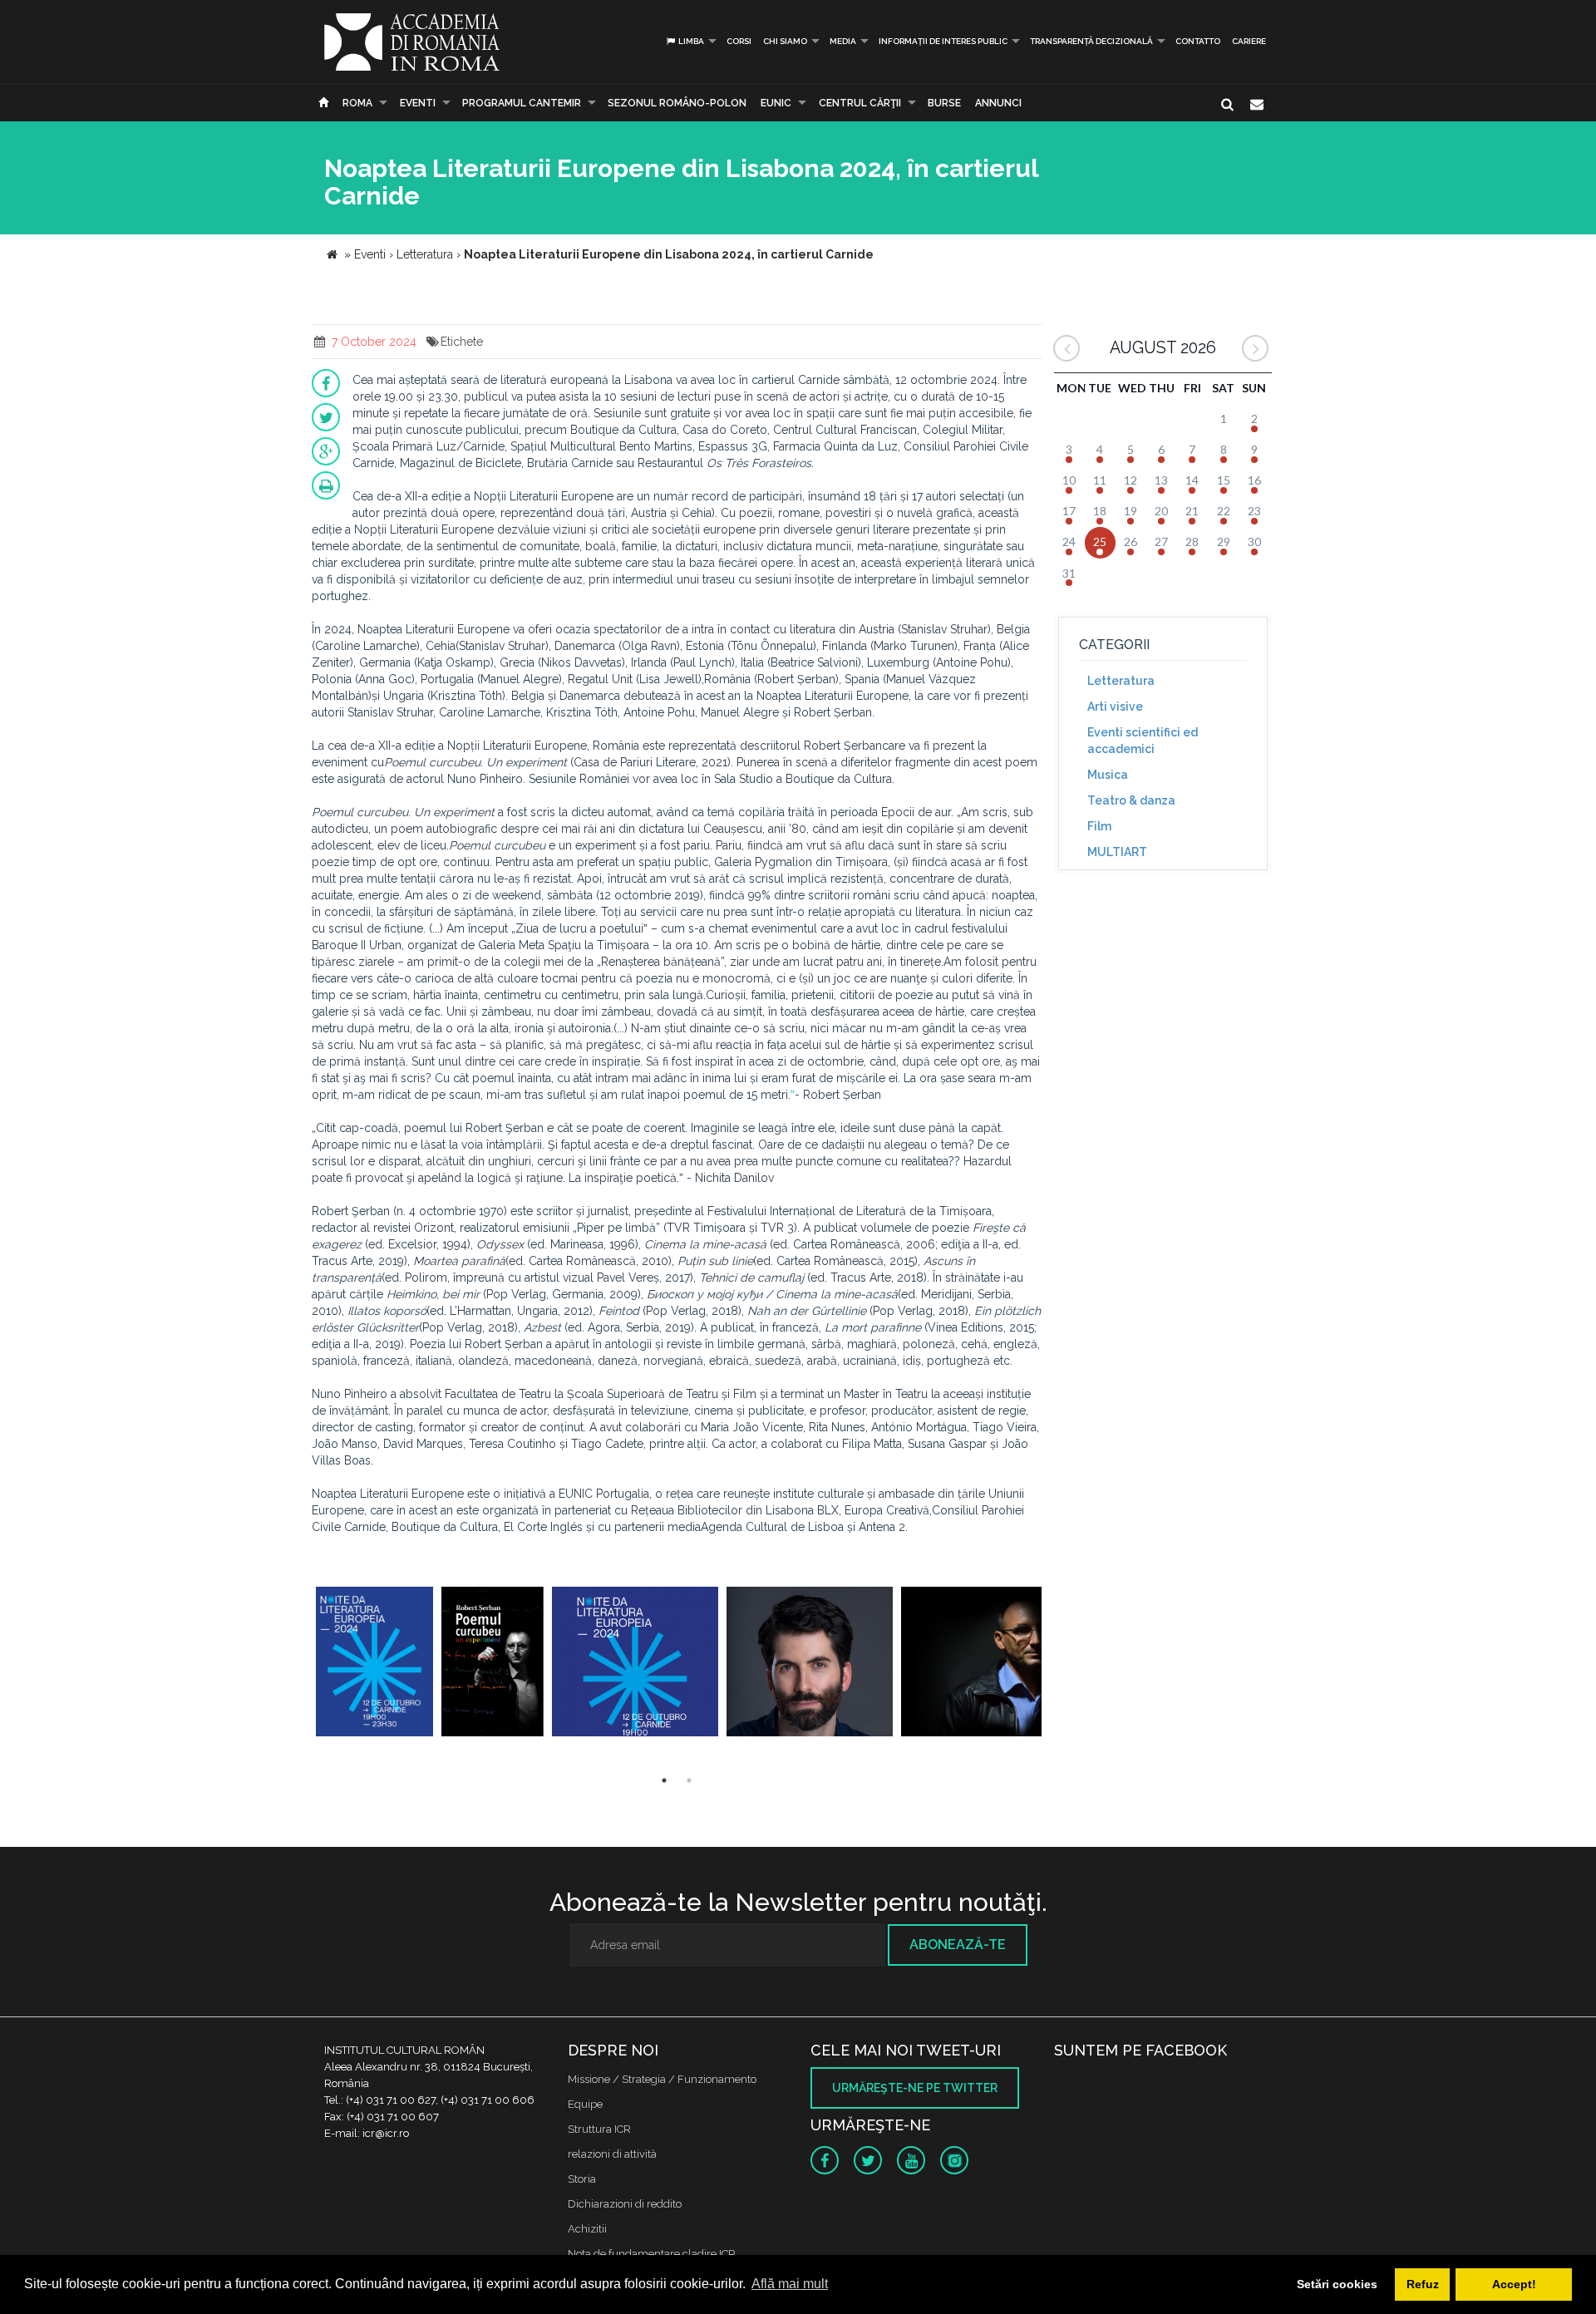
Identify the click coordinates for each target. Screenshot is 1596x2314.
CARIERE (1249, 41)
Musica (1108, 775)
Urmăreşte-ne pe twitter (915, 2088)
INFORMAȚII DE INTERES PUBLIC (943, 41)
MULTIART (1117, 852)
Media (843, 41)
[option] (374, 1664)
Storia (582, 2179)
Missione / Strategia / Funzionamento (662, 2079)
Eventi (418, 103)
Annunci (998, 103)
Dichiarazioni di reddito (625, 2204)
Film (1099, 826)
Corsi (739, 41)
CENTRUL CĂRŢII (860, 103)
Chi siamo (785, 41)
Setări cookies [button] (1337, 2284)
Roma (357, 103)
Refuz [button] (1423, 2284)
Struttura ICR (599, 2129)
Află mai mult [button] (790, 2284)
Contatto (1198, 41)
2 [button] (689, 1780)
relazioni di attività (612, 2154)
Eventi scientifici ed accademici (1143, 741)
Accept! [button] (1514, 2284)
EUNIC (776, 103)
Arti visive (1115, 707)
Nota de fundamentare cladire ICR (652, 2254)
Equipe (585, 2104)
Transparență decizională (1091, 41)
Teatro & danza (1131, 800)
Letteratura (1121, 681)
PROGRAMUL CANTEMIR (522, 103)
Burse (944, 103)
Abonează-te (958, 1945)
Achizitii (587, 2229)
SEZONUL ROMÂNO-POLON (677, 103)
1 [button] (664, 1780)
